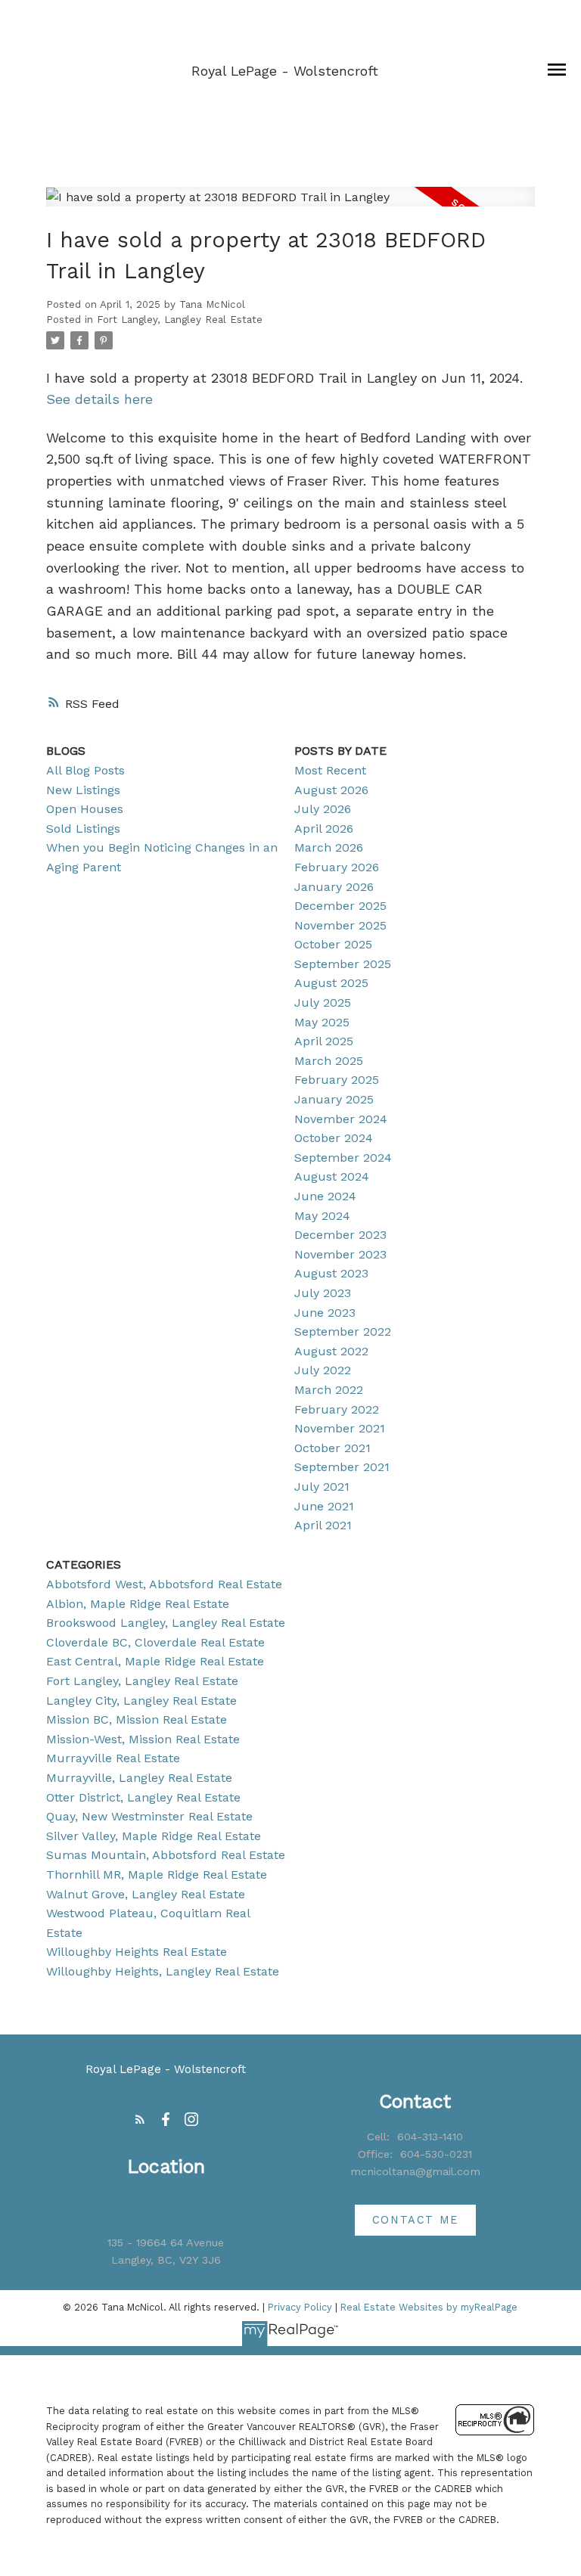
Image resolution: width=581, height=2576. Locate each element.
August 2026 (331, 790)
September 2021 (342, 1467)
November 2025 (340, 925)
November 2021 (340, 1428)
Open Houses (85, 809)
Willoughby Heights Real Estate (137, 1952)
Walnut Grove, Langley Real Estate (146, 1894)
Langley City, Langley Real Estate (141, 1701)
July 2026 (323, 809)
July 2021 (322, 1487)
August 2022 (331, 1351)
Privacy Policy (300, 2307)
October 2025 (333, 944)
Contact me (415, 2220)
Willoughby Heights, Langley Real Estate (163, 1971)
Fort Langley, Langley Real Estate (180, 320)
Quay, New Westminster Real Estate (149, 1816)
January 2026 (334, 887)
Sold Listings (83, 829)
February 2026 (337, 867)
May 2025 (322, 1022)
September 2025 (343, 964)
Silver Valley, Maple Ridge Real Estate (154, 1836)
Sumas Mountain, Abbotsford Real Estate (166, 1855)
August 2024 (332, 1176)
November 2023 (340, 1254)
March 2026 (329, 847)
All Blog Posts (85, 770)
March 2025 (329, 1061)
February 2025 (337, 1080)
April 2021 (323, 1525)
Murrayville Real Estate (113, 1758)
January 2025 (334, 1099)
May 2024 (322, 1216)
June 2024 (325, 1196)
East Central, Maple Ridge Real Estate (155, 1661)
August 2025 (331, 983)
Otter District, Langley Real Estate (143, 1797)
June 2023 (325, 1313)
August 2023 (331, 1273)
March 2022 (329, 1390)
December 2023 (340, 1235)
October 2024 (334, 1138)
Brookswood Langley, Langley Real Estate (166, 1623)
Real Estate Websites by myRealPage (429, 2307)
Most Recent (330, 770)
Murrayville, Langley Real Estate (139, 1778)
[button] (140, 2119)
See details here (99, 399)
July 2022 (323, 1370)
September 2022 (343, 1331)
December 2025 (340, 906)
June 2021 (324, 1506)
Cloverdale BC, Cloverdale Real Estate (155, 1642)
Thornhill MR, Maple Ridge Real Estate (157, 1875)
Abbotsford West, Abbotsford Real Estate (164, 1584)
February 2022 (337, 1409)
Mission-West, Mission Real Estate (143, 1739)
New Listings (83, 790)
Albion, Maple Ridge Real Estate (138, 1604)
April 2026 (324, 829)
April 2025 (324, 1041)
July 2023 (323, 1293)
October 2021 (332, 1448)
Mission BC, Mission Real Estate (137, 1719)
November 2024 (341, 1119)
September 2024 (343, 1158)
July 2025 (323, 1002)
